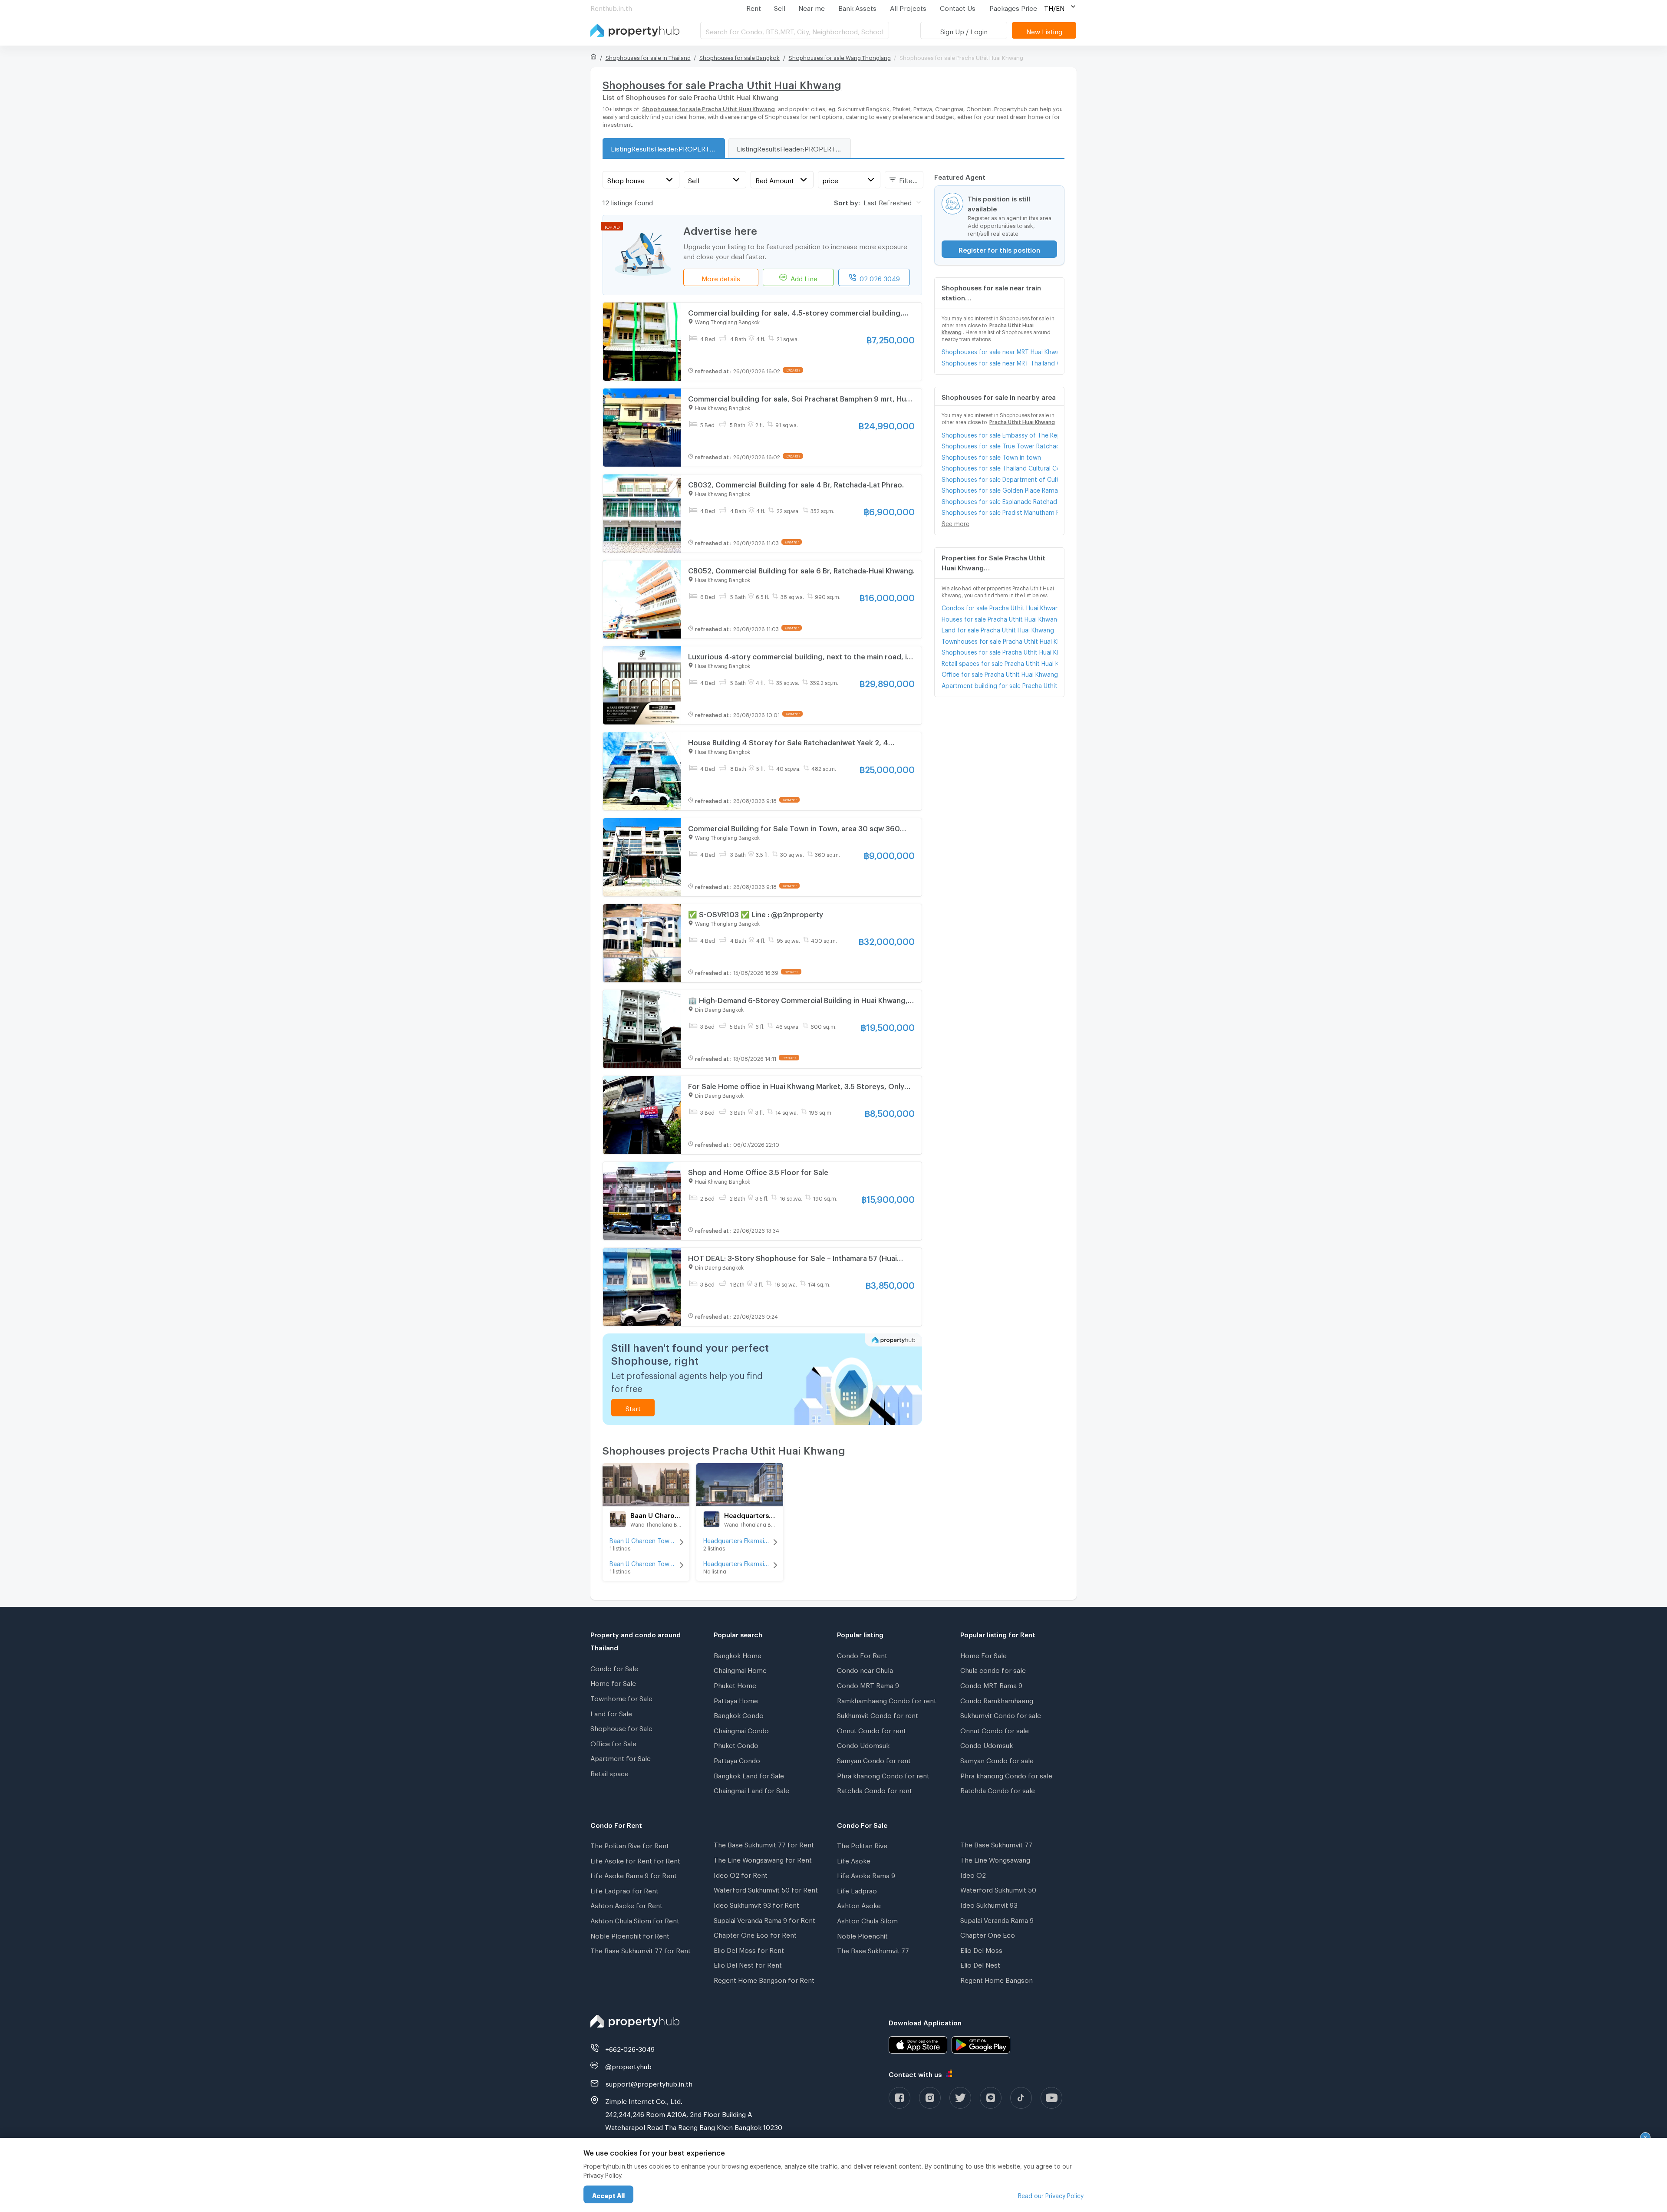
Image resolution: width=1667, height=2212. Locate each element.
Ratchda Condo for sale (998, 1789)
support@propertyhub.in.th (649, 2083)
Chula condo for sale (993, 1669)
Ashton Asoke (859, 1904)
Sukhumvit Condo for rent (878, 1714)
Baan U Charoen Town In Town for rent (646, 1539)
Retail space (609, 1772)
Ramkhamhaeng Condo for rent (887, 1699)
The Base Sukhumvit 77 (873, 1949)
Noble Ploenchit (862, 1935)
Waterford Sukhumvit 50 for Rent (766, 1889)
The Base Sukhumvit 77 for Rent (641, 1949)
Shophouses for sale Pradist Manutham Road (1000, 511)
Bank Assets (857, 7)
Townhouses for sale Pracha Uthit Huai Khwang (1000, 640)
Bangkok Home (738, 1654)
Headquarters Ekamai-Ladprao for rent (740, 1539)
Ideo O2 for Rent (741, 1874)
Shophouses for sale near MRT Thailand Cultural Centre (1000, 362)
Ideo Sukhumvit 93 (989, 1904)
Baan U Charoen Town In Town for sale (646, 1562)
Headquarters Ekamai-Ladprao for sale (740, 1562)
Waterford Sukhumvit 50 (998, 1889)
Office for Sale (613, 1742)
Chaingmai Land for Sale (751, 1789)
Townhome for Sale (621, 1697)
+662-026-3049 (630, 2048)
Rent (754, 7)
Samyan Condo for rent (874, 1759)
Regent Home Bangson (997, 1979)
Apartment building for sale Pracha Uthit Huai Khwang (1000, 684)
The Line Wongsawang (995, 1859)
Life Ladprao (857, 1889)
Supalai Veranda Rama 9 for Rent (764, 1919)
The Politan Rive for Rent (630, 1844)
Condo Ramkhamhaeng (997, 1699)
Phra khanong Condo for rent (883, 1774)
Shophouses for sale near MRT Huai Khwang (1000, 351)
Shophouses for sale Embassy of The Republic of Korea (1000, 434)
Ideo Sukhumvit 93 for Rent (756, 1904)
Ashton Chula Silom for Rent (635, 1919)
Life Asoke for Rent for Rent (635, 1860)
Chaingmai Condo (741, 1729)
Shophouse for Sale (621, 1727)
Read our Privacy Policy (1051, 2194)
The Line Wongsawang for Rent (763, 1859)
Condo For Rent (862, 1654)
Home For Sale (983, 1654)
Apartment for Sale (621, 1757)
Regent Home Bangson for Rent (764, 1979)
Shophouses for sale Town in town (991, 456)
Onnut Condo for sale (995, 1729)
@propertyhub (628, 2065)
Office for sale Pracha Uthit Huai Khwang (1000, 673)
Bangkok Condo (739, 1714)
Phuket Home (735, 1684)
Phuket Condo (736, 1744)
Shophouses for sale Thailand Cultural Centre (1000, 467)
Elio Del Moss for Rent (749, 1949)
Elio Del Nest (980, 1964)
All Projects (908, 7)
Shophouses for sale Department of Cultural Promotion (1000, 478)
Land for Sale (611, 1712)
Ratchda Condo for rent (875, 1789)
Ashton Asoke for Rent (626, 1904)
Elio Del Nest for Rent (748, 1964)
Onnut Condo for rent (871, 1729)
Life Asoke (854, 1860)
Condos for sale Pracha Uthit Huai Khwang (1000, 607)
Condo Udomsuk (863, 1744)
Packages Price (1013, 7)
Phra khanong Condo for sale (1006, 1774)
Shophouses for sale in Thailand (648, 56)
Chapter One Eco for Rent (755, 1934)
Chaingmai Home (740, 1669)
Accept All (608, 2194)
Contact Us (958, 7)
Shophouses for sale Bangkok (740, 56)
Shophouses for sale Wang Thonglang (840, 56)
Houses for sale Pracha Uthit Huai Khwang (1000, 618)
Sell (780, 7)
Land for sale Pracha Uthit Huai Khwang (998, 629)
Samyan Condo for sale (997, 1759)
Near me (812, 7)
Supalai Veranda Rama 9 (997, 1919)
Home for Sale (613, 1682)
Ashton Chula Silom (867, 1919)
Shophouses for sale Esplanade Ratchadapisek (1000, 500)
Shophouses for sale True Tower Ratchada (1000, 445)
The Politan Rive (862, 1844)
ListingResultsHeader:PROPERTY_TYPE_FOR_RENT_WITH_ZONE (794, 148)
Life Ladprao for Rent (624, 1889)
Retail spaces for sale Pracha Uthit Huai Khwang (1000, 662)
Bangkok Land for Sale (749, 1774)
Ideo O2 (973, 1874)
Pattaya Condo (737, 1759)
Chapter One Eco (988, 1934)
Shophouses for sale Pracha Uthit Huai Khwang (1000, 651)
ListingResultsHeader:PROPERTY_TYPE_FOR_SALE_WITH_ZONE (668, 148)
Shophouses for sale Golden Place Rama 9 (1000, 489)
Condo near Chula (865, 1669)
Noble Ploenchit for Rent (630, 1935)
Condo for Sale (614, 1667)
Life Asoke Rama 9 (866, 1874)
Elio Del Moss (981, 1949)
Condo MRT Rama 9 (868, 1684)
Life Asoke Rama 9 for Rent (634, 1874)
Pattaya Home (736, 1699)
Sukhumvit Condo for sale (1001, 1714)
